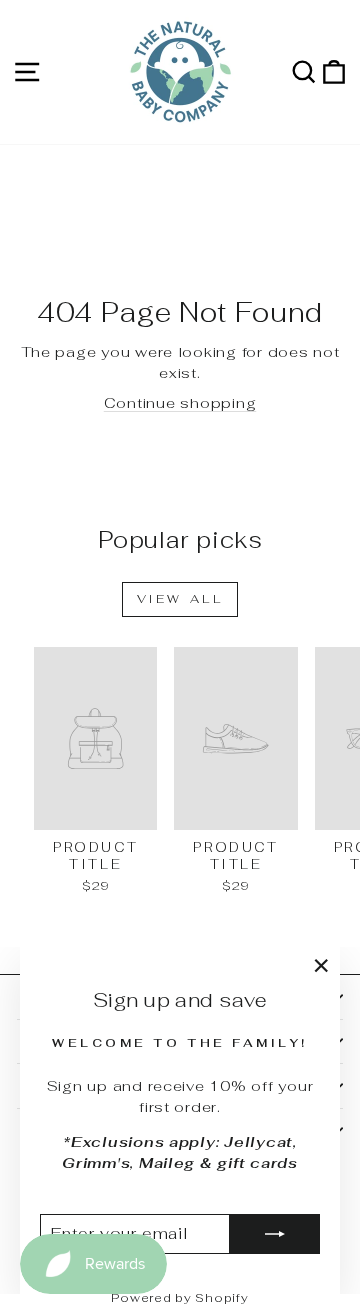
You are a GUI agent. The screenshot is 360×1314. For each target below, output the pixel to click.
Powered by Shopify (179, 1298)
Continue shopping (180, 402)
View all (180, 599)
